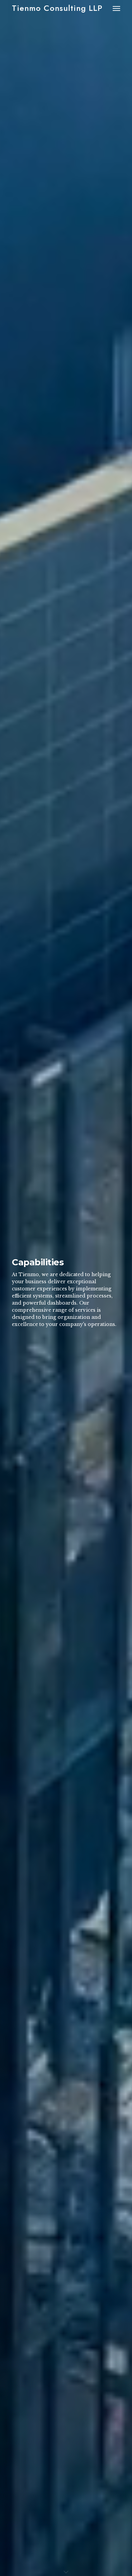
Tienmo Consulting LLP (57, 8)
